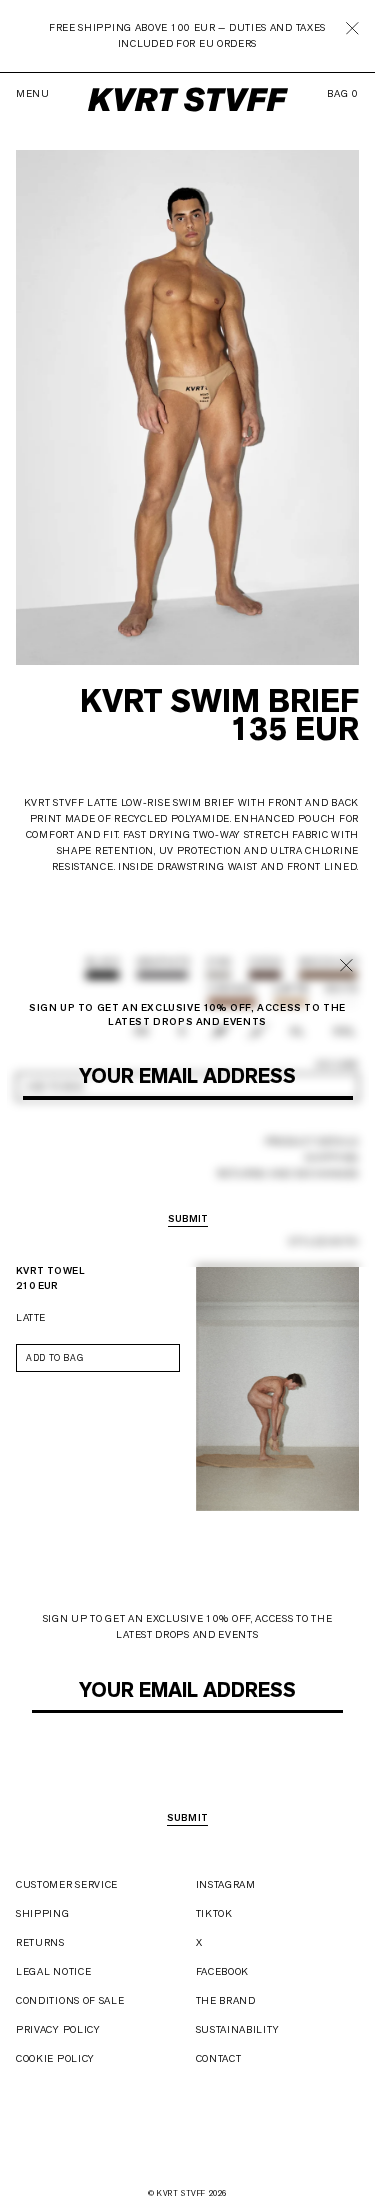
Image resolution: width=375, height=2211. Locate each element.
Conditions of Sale (70, 2000)
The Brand (226, 2000)
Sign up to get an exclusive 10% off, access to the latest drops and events (188, 1626)
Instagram (226, 1884)
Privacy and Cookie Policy (233, 1108)
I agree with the (196, 1721)
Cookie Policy (55, 2058)
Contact (219, 2058)
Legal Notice (53, 1971)
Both (247, 1166)
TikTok (214, 1913)
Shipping (43, 1913)
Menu (33, 94)
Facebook (223, 1971)
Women (194, 1166)
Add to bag (54, 1358)
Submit (188, 1818)
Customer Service (67, 1884)
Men (143, 1166)
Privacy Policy (58, 2029)
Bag (343, 94)
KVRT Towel (50, 1270)
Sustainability (238, 2029)
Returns (40, 1942)
